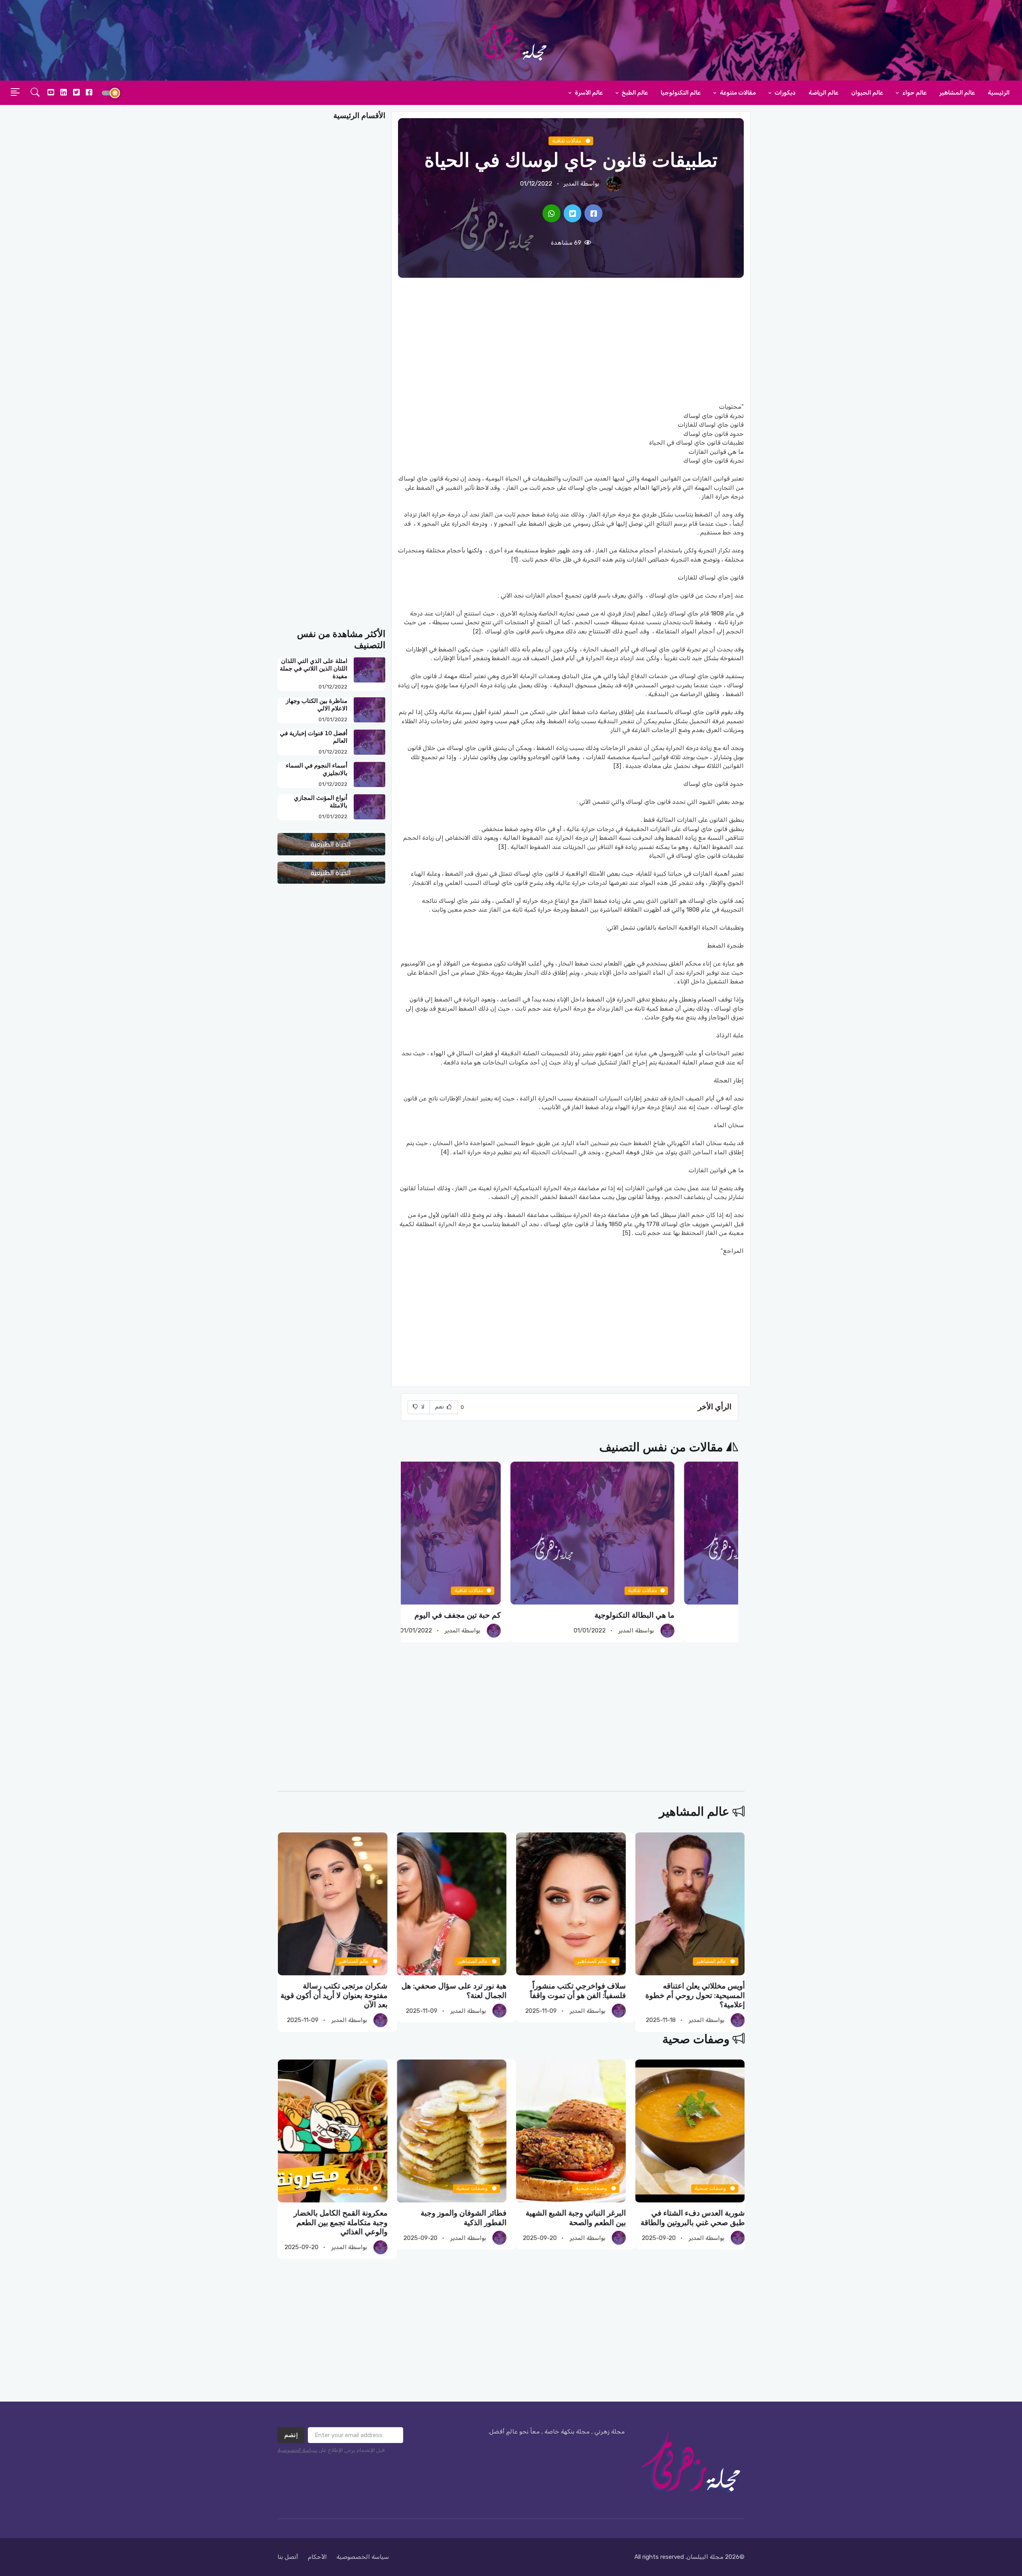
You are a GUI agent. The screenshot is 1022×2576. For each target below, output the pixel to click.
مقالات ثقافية (567, 141)
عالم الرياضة (823, 93)
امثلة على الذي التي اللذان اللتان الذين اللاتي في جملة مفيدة (314, 669)
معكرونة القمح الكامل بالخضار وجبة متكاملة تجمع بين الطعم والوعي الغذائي (459, 2223)
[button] (35, 93)
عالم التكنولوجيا (681, 93)
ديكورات (784, 93)
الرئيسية (999, 93)
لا (422, 1407)
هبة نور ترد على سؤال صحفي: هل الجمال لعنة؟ (573, 1991)
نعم (440, 1407)
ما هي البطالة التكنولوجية (698, 1615)
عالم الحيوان (867, 93)
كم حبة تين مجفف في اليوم (521, 1615)
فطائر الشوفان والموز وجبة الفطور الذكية (583, 2218)
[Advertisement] (571, 340)
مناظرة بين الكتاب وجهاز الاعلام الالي (317, 705)
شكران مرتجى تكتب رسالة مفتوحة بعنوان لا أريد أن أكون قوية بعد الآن (453, 1995)
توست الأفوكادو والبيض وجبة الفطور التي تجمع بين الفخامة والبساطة (341, 2223)
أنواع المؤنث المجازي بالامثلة (321, 802)
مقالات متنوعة (737, 93)
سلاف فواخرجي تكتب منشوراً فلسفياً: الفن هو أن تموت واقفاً (697, 1991)
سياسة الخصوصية (297, 2450)
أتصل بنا (288, 2557)
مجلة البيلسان (705, 2557)
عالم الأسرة (588, 93)
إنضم (291, 2435)
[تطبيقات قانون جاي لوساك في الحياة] (593, 213)
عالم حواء (914, 93)
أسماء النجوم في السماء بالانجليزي (317, 769)
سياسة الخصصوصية (363, 2557)
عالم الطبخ (634, 93)
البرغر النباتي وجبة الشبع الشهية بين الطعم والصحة (694, 2218)
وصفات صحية (696, 2039)
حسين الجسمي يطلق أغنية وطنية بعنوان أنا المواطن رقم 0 (335, 1991)
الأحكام (317, 2557)
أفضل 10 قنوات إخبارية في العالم (314, 737)
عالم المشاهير (957, 93)
